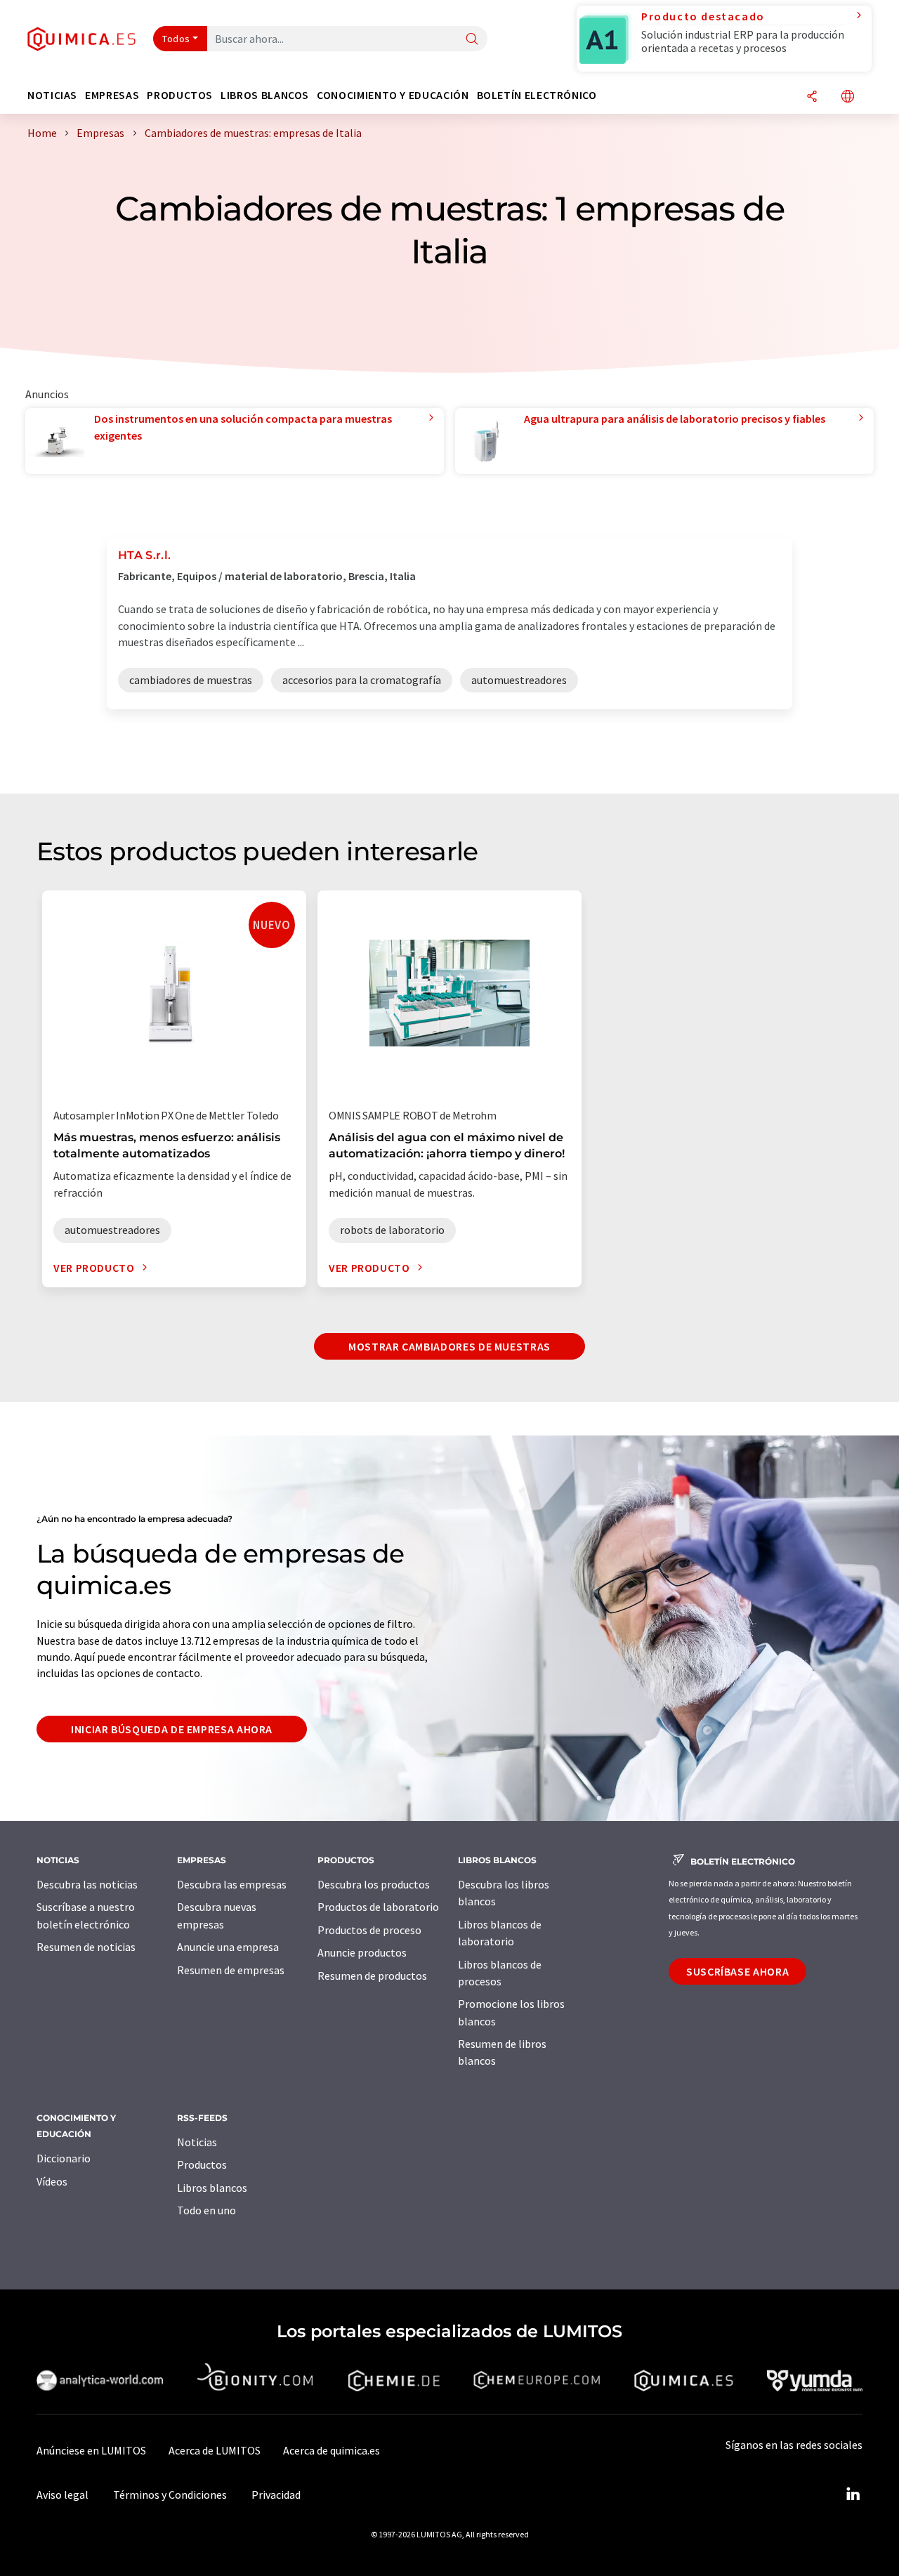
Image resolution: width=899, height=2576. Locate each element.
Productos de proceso (369, 1930)
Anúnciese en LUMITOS (91, 2450)
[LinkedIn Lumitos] (853, 2495)
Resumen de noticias (86, 1947)
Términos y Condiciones (170, 2495)
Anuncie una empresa (228, 1947)
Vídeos (52, 2181)
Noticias (197, 2142)
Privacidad (276, 2495)
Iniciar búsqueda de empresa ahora (172, 1729)
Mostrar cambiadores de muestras (449, 1346)
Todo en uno (206, 2210)
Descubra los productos (374, 1884)
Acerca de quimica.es (332, 2450)
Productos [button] (180, 95)
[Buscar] (472, 40)
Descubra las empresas (232, 1884)
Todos (176, 39)
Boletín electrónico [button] (537, 95)
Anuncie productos (362, 1952)
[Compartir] (812, 97)
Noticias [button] (52, 95)
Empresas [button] (112, 95)
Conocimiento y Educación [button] (393, 95)
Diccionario (64, 2158)
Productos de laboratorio (378, 1907)
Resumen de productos (372, 1976)
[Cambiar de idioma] (848, 97)
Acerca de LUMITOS (215, 2450)
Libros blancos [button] (265, 95)
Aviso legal (63, 2495)
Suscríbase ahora (737, 1971)
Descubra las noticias (87, 1884)
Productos (202, 2164)
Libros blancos (212, 2188)
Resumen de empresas (231, 1970)
